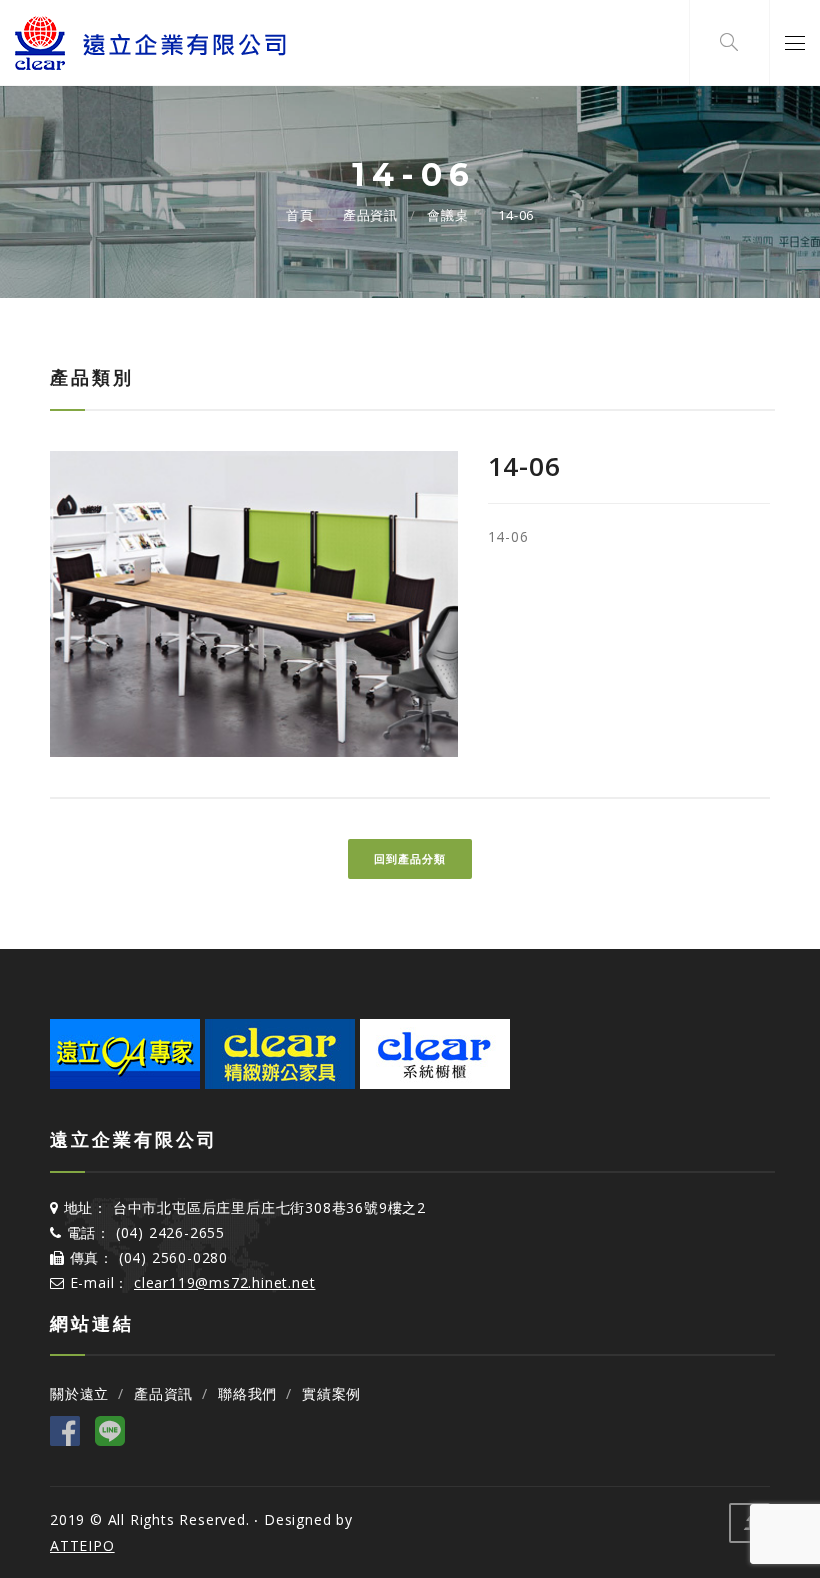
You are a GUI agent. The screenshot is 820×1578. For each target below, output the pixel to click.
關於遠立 (79, 1393)
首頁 (300, 215)
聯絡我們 (247, 1393)
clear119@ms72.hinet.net (224, 1282)
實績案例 (331, 1393)
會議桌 (447, 215)
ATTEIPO (82, 1545)
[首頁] (152, 43)
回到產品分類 (410, 858)
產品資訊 (370, 215)
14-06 (516, 215)
